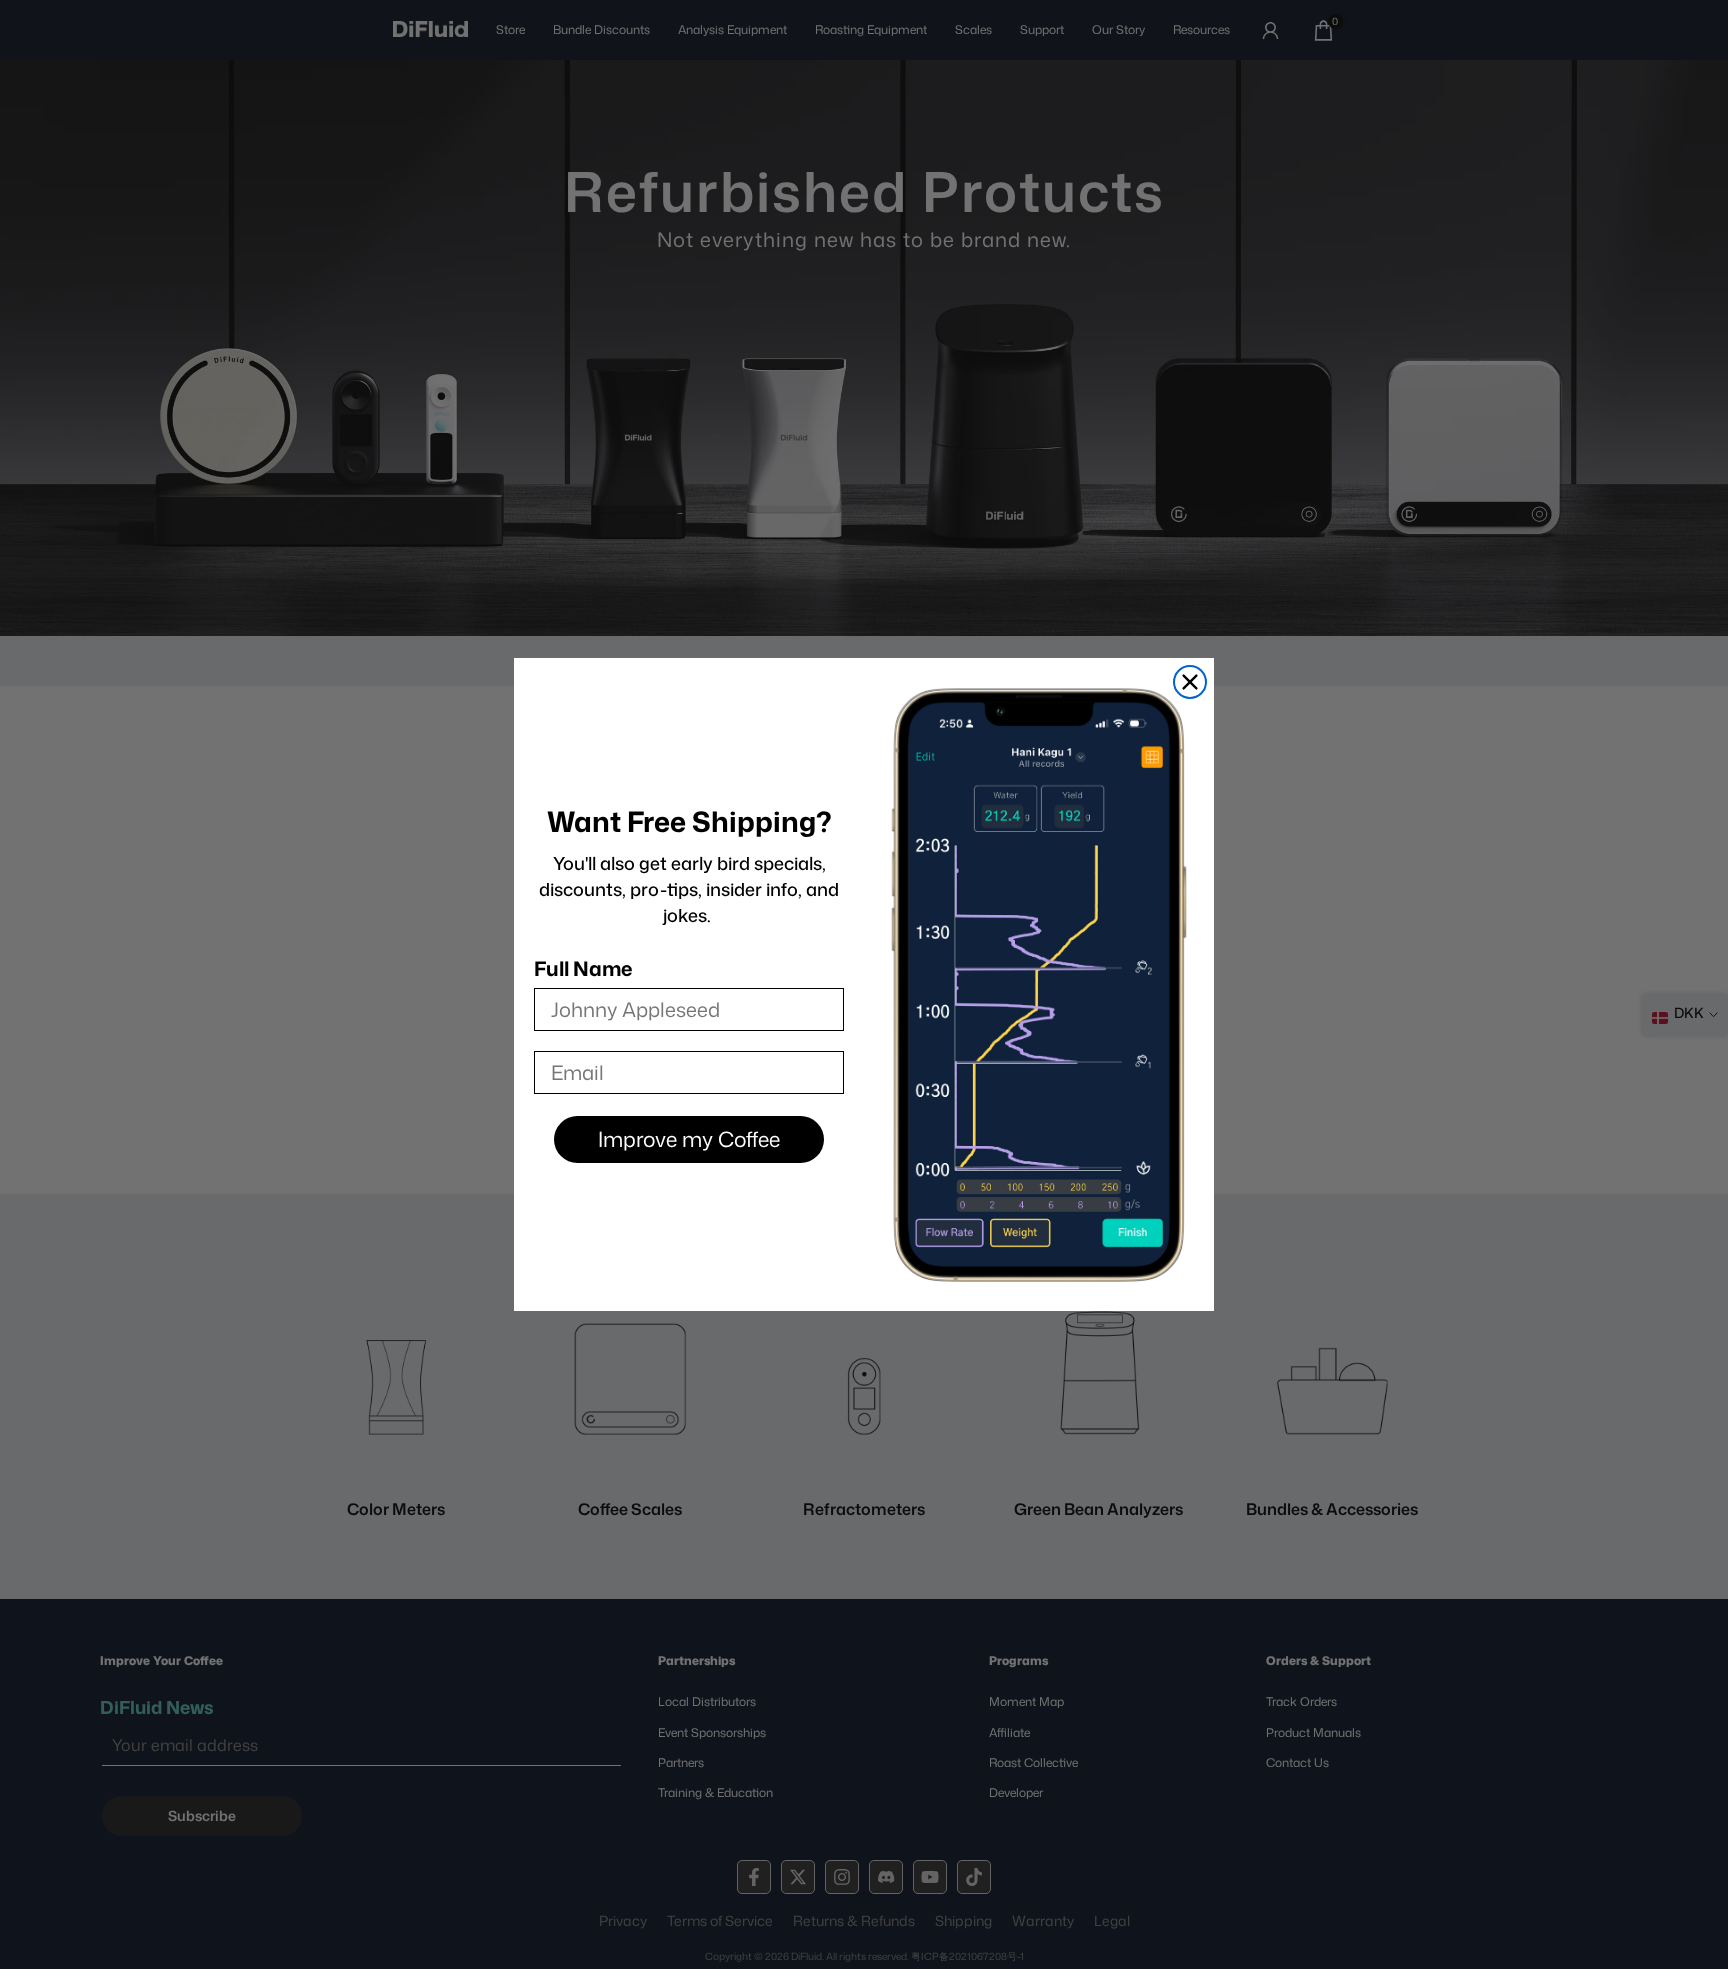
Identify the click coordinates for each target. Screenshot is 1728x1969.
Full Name (583, 968)
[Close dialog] (1190, 682)
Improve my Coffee (689, 1139)
